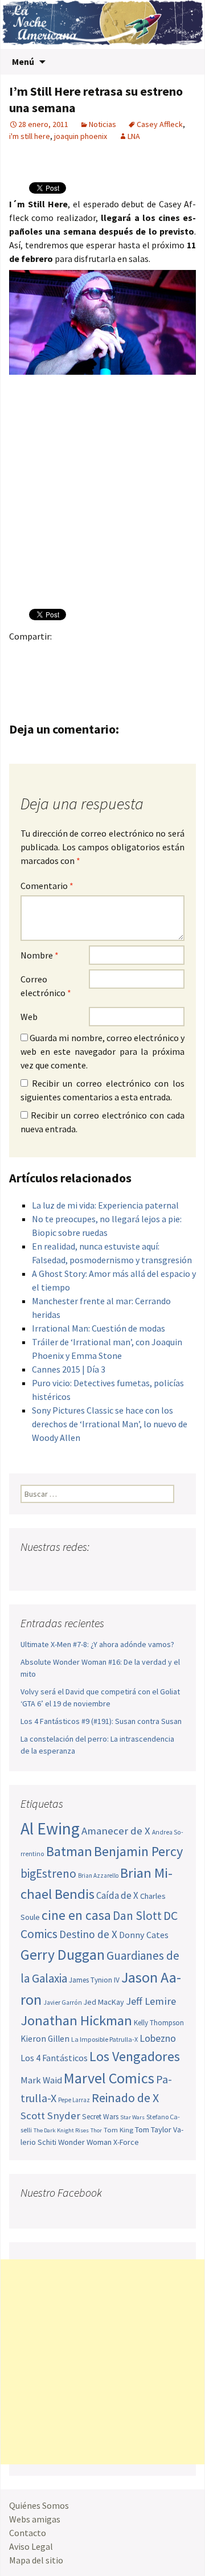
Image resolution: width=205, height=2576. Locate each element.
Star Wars (132, 2117)
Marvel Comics (109, 2078)
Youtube (74, 1569)
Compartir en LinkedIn (155, 656)
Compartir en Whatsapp (88, 676)
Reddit (177, 656)
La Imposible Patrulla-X (104, 2039)
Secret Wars (100, 2117)
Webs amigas (35, 2519)
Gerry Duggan (63, 1955)
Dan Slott (137, 1916)
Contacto (28, 2533)
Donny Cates (144, 1935)
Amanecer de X (116, 1831)
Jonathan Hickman (76, 2020)
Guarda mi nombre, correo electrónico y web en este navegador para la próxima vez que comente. (102, 1051)
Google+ (66, 656)
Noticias (102, 124)
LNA (134, 136)
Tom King (118, 2130)
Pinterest (88, 656)
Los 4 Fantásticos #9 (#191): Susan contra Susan (101, 1721)
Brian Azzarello (98, 1875)
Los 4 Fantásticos (54, 2058)
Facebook (21, 656)
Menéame (132, 656)
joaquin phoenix (81, 136)
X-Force (126, 2142)
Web (29, 1017)
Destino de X (88, 1934)
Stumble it (21, 676)
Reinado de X (125, 2098)
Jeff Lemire (151, 2001)
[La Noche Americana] (102, 24)
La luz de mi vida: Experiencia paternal (105, 1205)
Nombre (40, 955)
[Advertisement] (102, 2362)
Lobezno (158, 2038)
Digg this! (44, 676)
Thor (96, 2130)
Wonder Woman (85, 2142)
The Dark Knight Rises (61, 2130)
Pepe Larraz (74, 2100)
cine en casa (76, 1915)
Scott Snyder (50, 2116)
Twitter (44, 656)
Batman (69, 1851)
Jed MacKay (104, 2002)
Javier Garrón (63, 2002)
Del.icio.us (66, 676)
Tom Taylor (153, 2129)
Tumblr (110, 656)
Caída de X (117, 1895)
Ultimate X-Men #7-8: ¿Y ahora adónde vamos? (97, 1644)
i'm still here (30, 136)
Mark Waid (41, 2080)
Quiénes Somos (39, 2505)
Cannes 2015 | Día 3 (69, 1369)
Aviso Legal (31, 2546)
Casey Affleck (160, 124)
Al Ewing (50, 1828)
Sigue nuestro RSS (139, 1569)
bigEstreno (48, 1873)
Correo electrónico (46, 986)
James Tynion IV (94, 1980)
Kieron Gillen (45, 2039)
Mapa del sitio (36, 2560)
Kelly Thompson (159, 2023)
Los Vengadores (135, 2056)
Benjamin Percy (138, 1851)
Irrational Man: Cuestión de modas (99, 1328)
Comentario (47, 886)
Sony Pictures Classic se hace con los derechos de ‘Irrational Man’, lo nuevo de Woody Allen (110, 1424)
